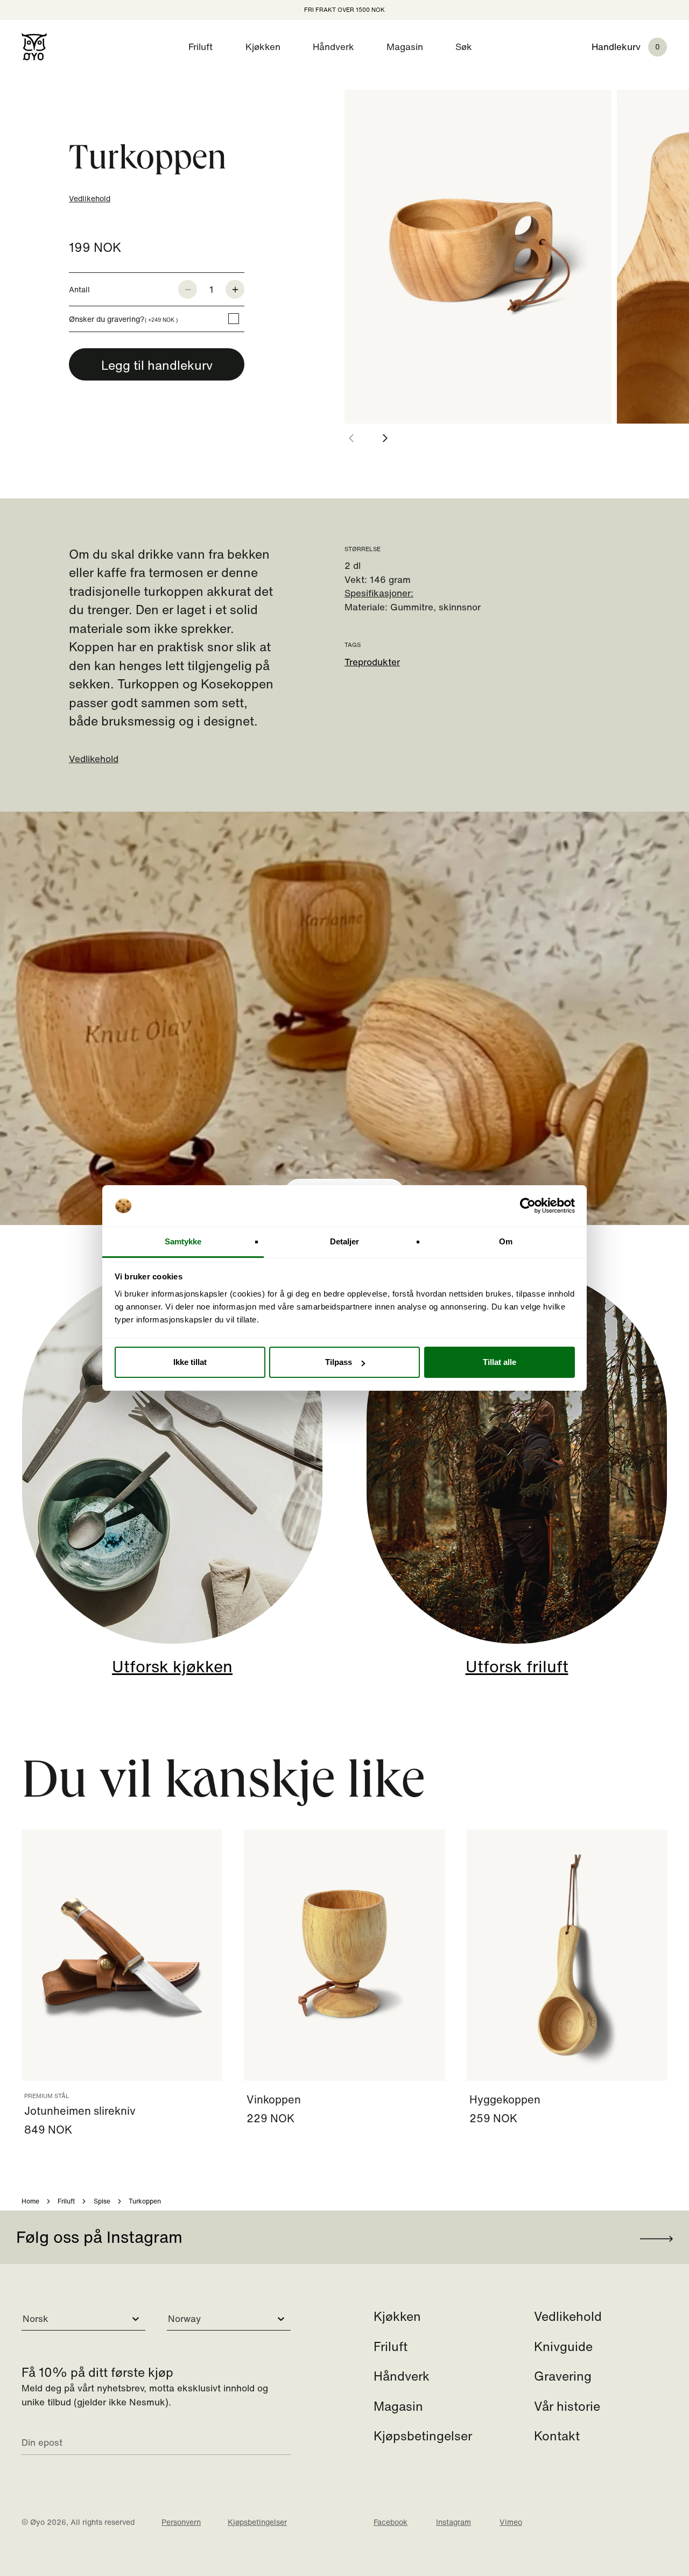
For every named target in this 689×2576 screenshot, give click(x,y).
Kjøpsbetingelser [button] (423, 2436)
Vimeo (511, 2522)
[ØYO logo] (34, 47)
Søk (464, 47)
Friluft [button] (201, 47)
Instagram (454, 2522)
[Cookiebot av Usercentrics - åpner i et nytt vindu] (528, 1206)
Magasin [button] (405, 47)
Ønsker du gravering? (123, 319)
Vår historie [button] (567, 2406)
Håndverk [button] (333, 47)
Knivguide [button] (563, 2346)
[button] (640, 47)
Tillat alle (500, 1362)
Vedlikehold (90, 198)
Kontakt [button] (557, 2436)
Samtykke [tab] (183, 1241)
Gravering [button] (563, 2376)
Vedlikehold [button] (568, 2316)
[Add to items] (235, 290)
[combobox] (24, 2319)
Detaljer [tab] (345, 1241)
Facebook (391, 2522)
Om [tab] (506, 1241)
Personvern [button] (181, 2522)
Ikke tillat (190, 1362)
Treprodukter (372, 662)
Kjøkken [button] (263, 47)
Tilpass (339, 1362)
